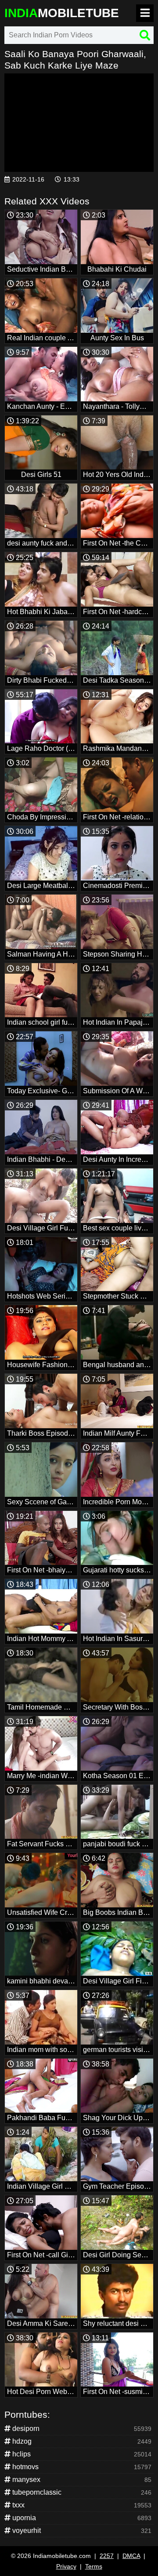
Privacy (66, 2566)
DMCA (131, 2556)
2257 (107, 2556)
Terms (94, 2566)
